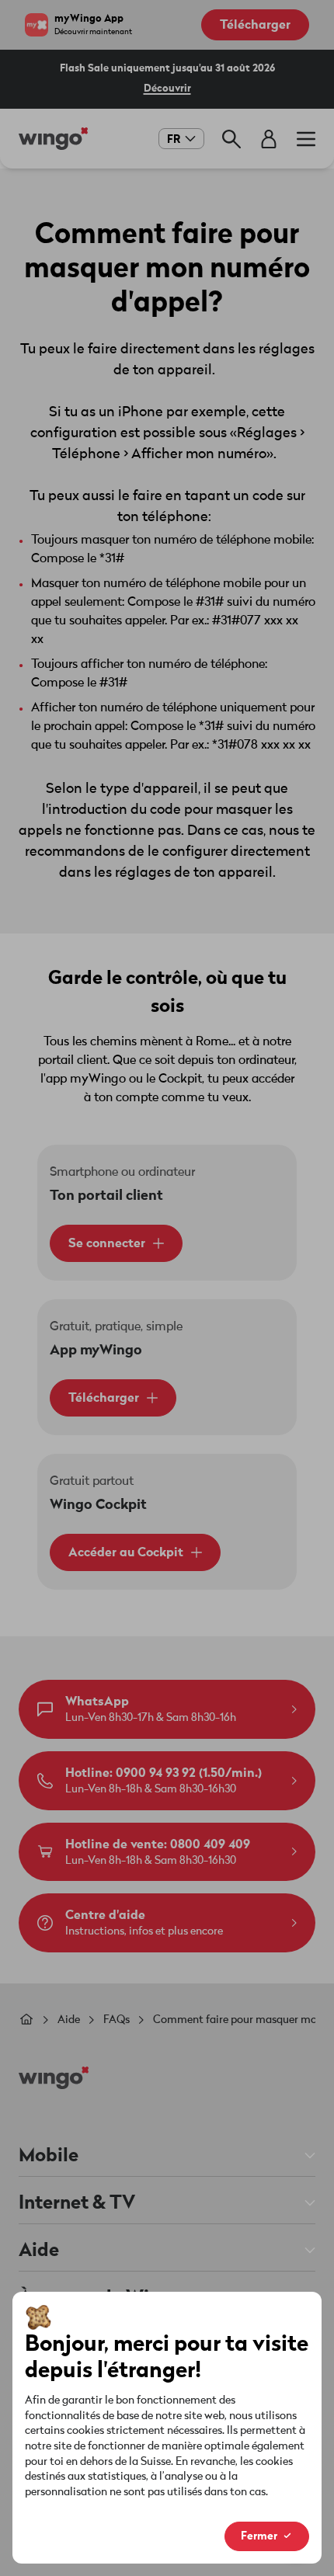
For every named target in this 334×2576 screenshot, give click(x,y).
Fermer (259, 2536)
